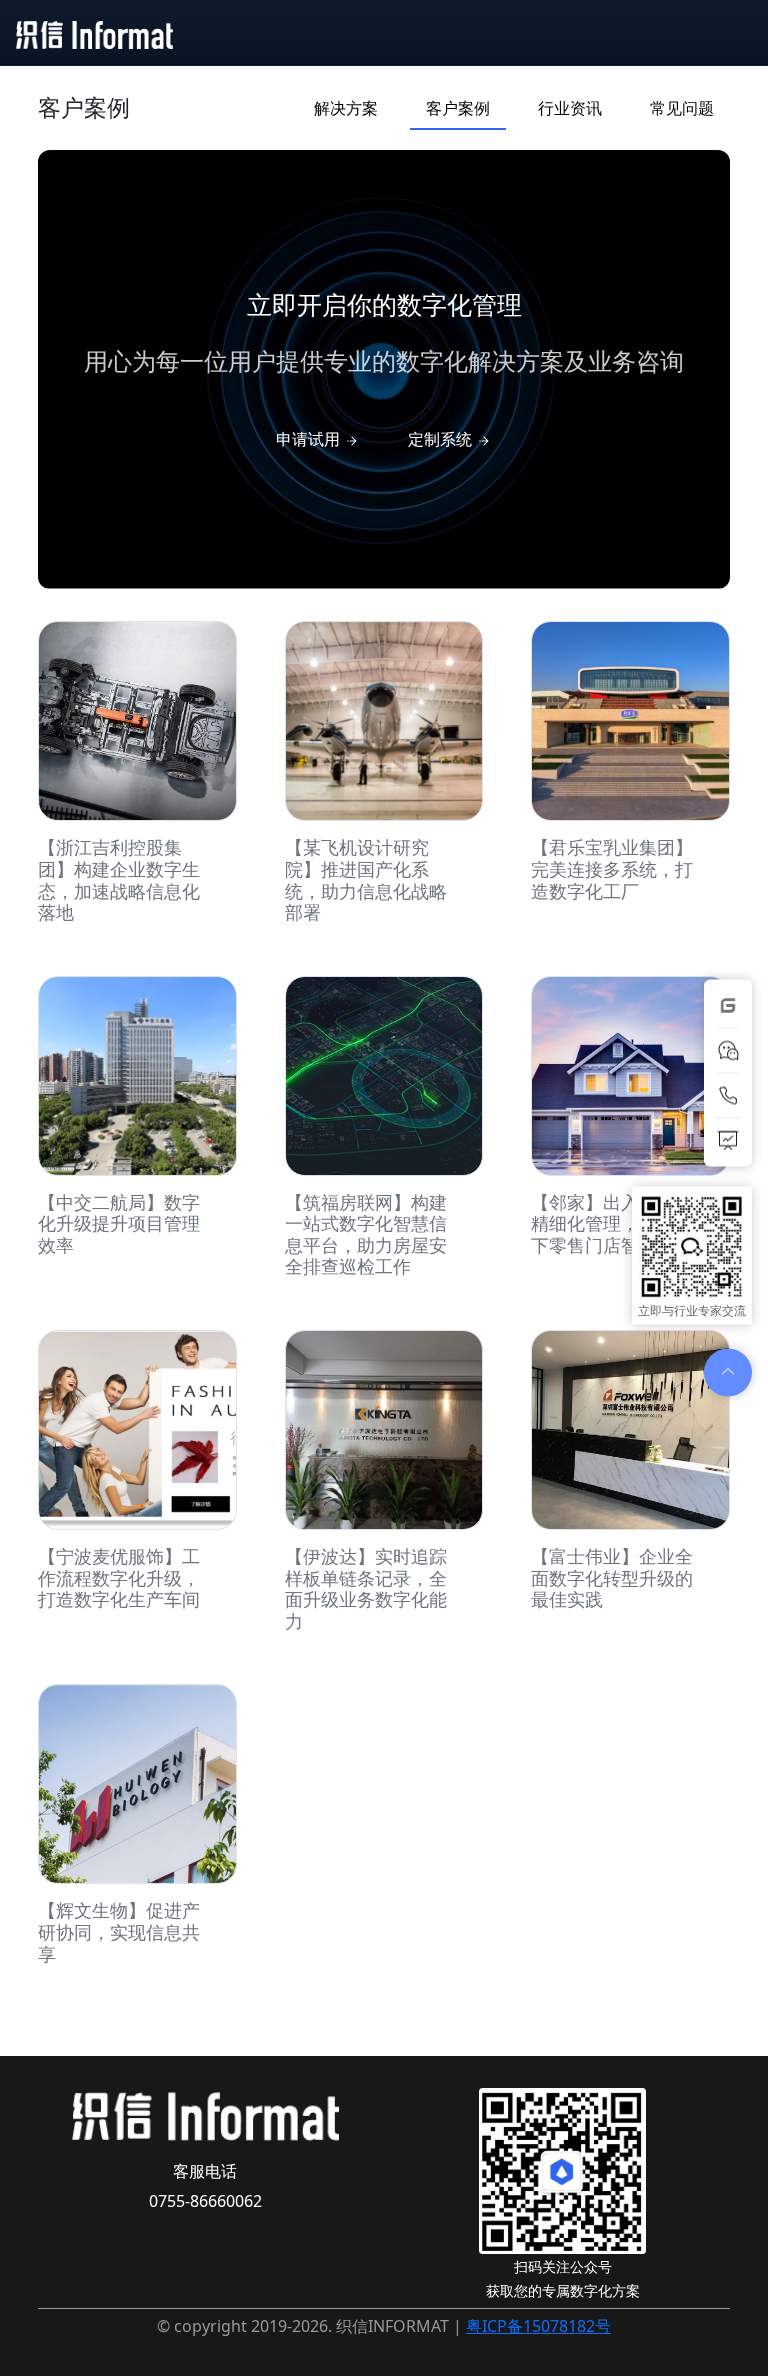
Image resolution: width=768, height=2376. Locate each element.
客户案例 (458, 108)
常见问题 (682, 108)
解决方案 (346, 108)
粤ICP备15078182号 (538, 2326)
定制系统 (442, 439)
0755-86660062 (205, 2201)
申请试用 (310, 439)
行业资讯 (570, 108)
